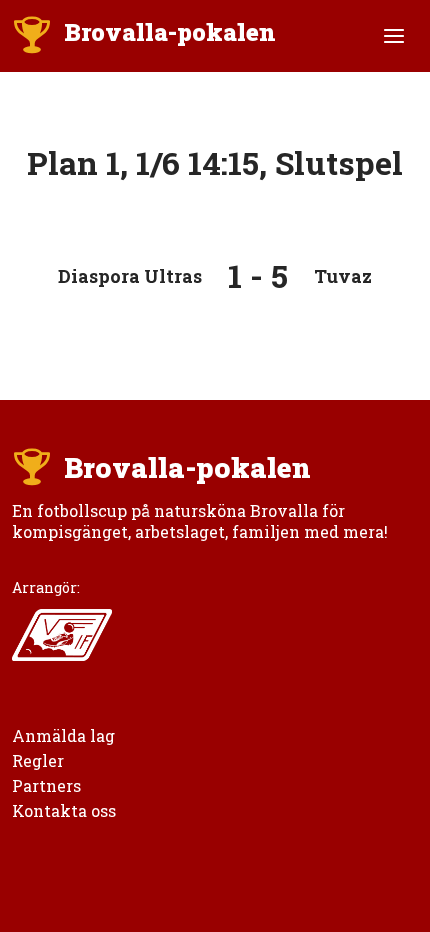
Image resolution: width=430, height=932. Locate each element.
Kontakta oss (64, 810)
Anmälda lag (63, 735)
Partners (46, 785)
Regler (38, 760)
